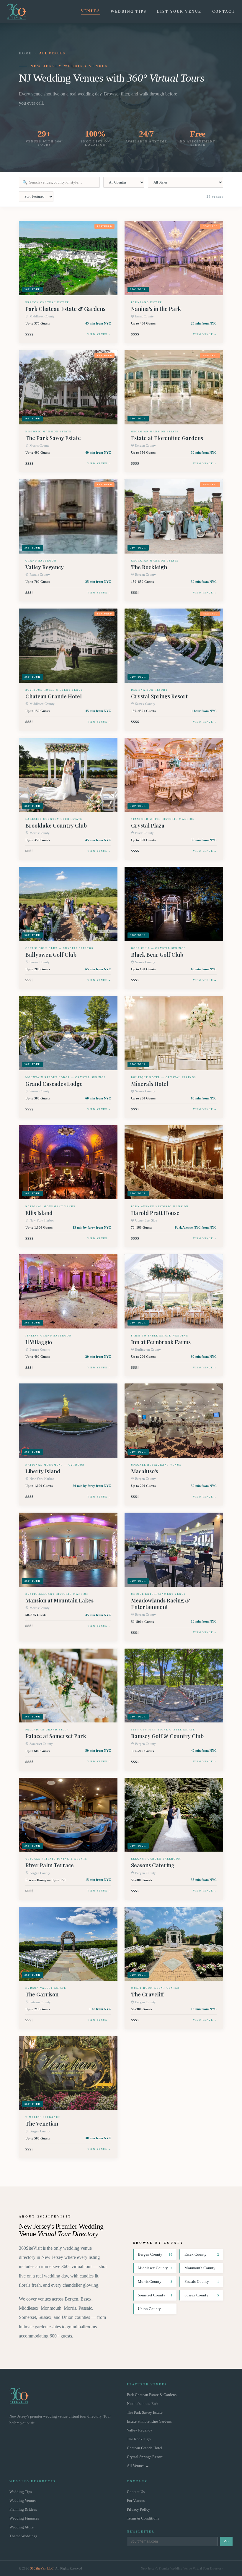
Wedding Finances (24, 2518)
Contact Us (136, 2492)
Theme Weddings (23, 2536)
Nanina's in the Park (143, 2404)
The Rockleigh (139, 2439)
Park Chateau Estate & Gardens (152, 2395)
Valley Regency (140, 2430)
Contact (224, 12)
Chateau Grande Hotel (145, 2448)
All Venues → (138, 2466)
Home (25, 53)
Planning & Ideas (23, 2510)
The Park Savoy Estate (145, 2413)
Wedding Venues (23, 2501)
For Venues (136, 2501)
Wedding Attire (22, 2527)
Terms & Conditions (143, 2518)
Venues (90, 11)
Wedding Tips (129, 12)
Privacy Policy (139, 2510)
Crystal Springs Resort (145, 2457)
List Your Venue (179, 12)
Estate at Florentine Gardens (149, 2421)
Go (226, 2541)
